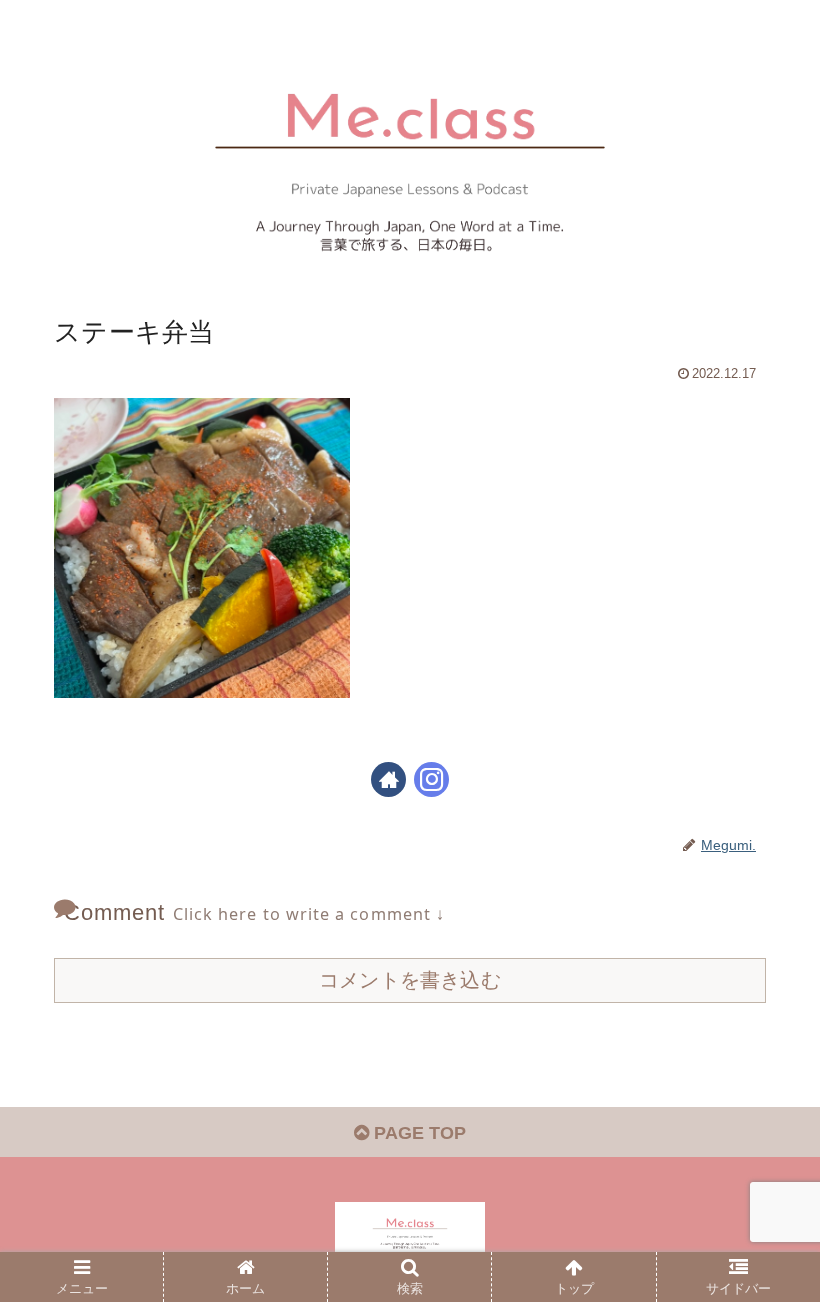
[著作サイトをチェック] (388, 779)
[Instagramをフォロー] (431, 779)
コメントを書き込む (410, 980)
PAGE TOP (417, 1133)
